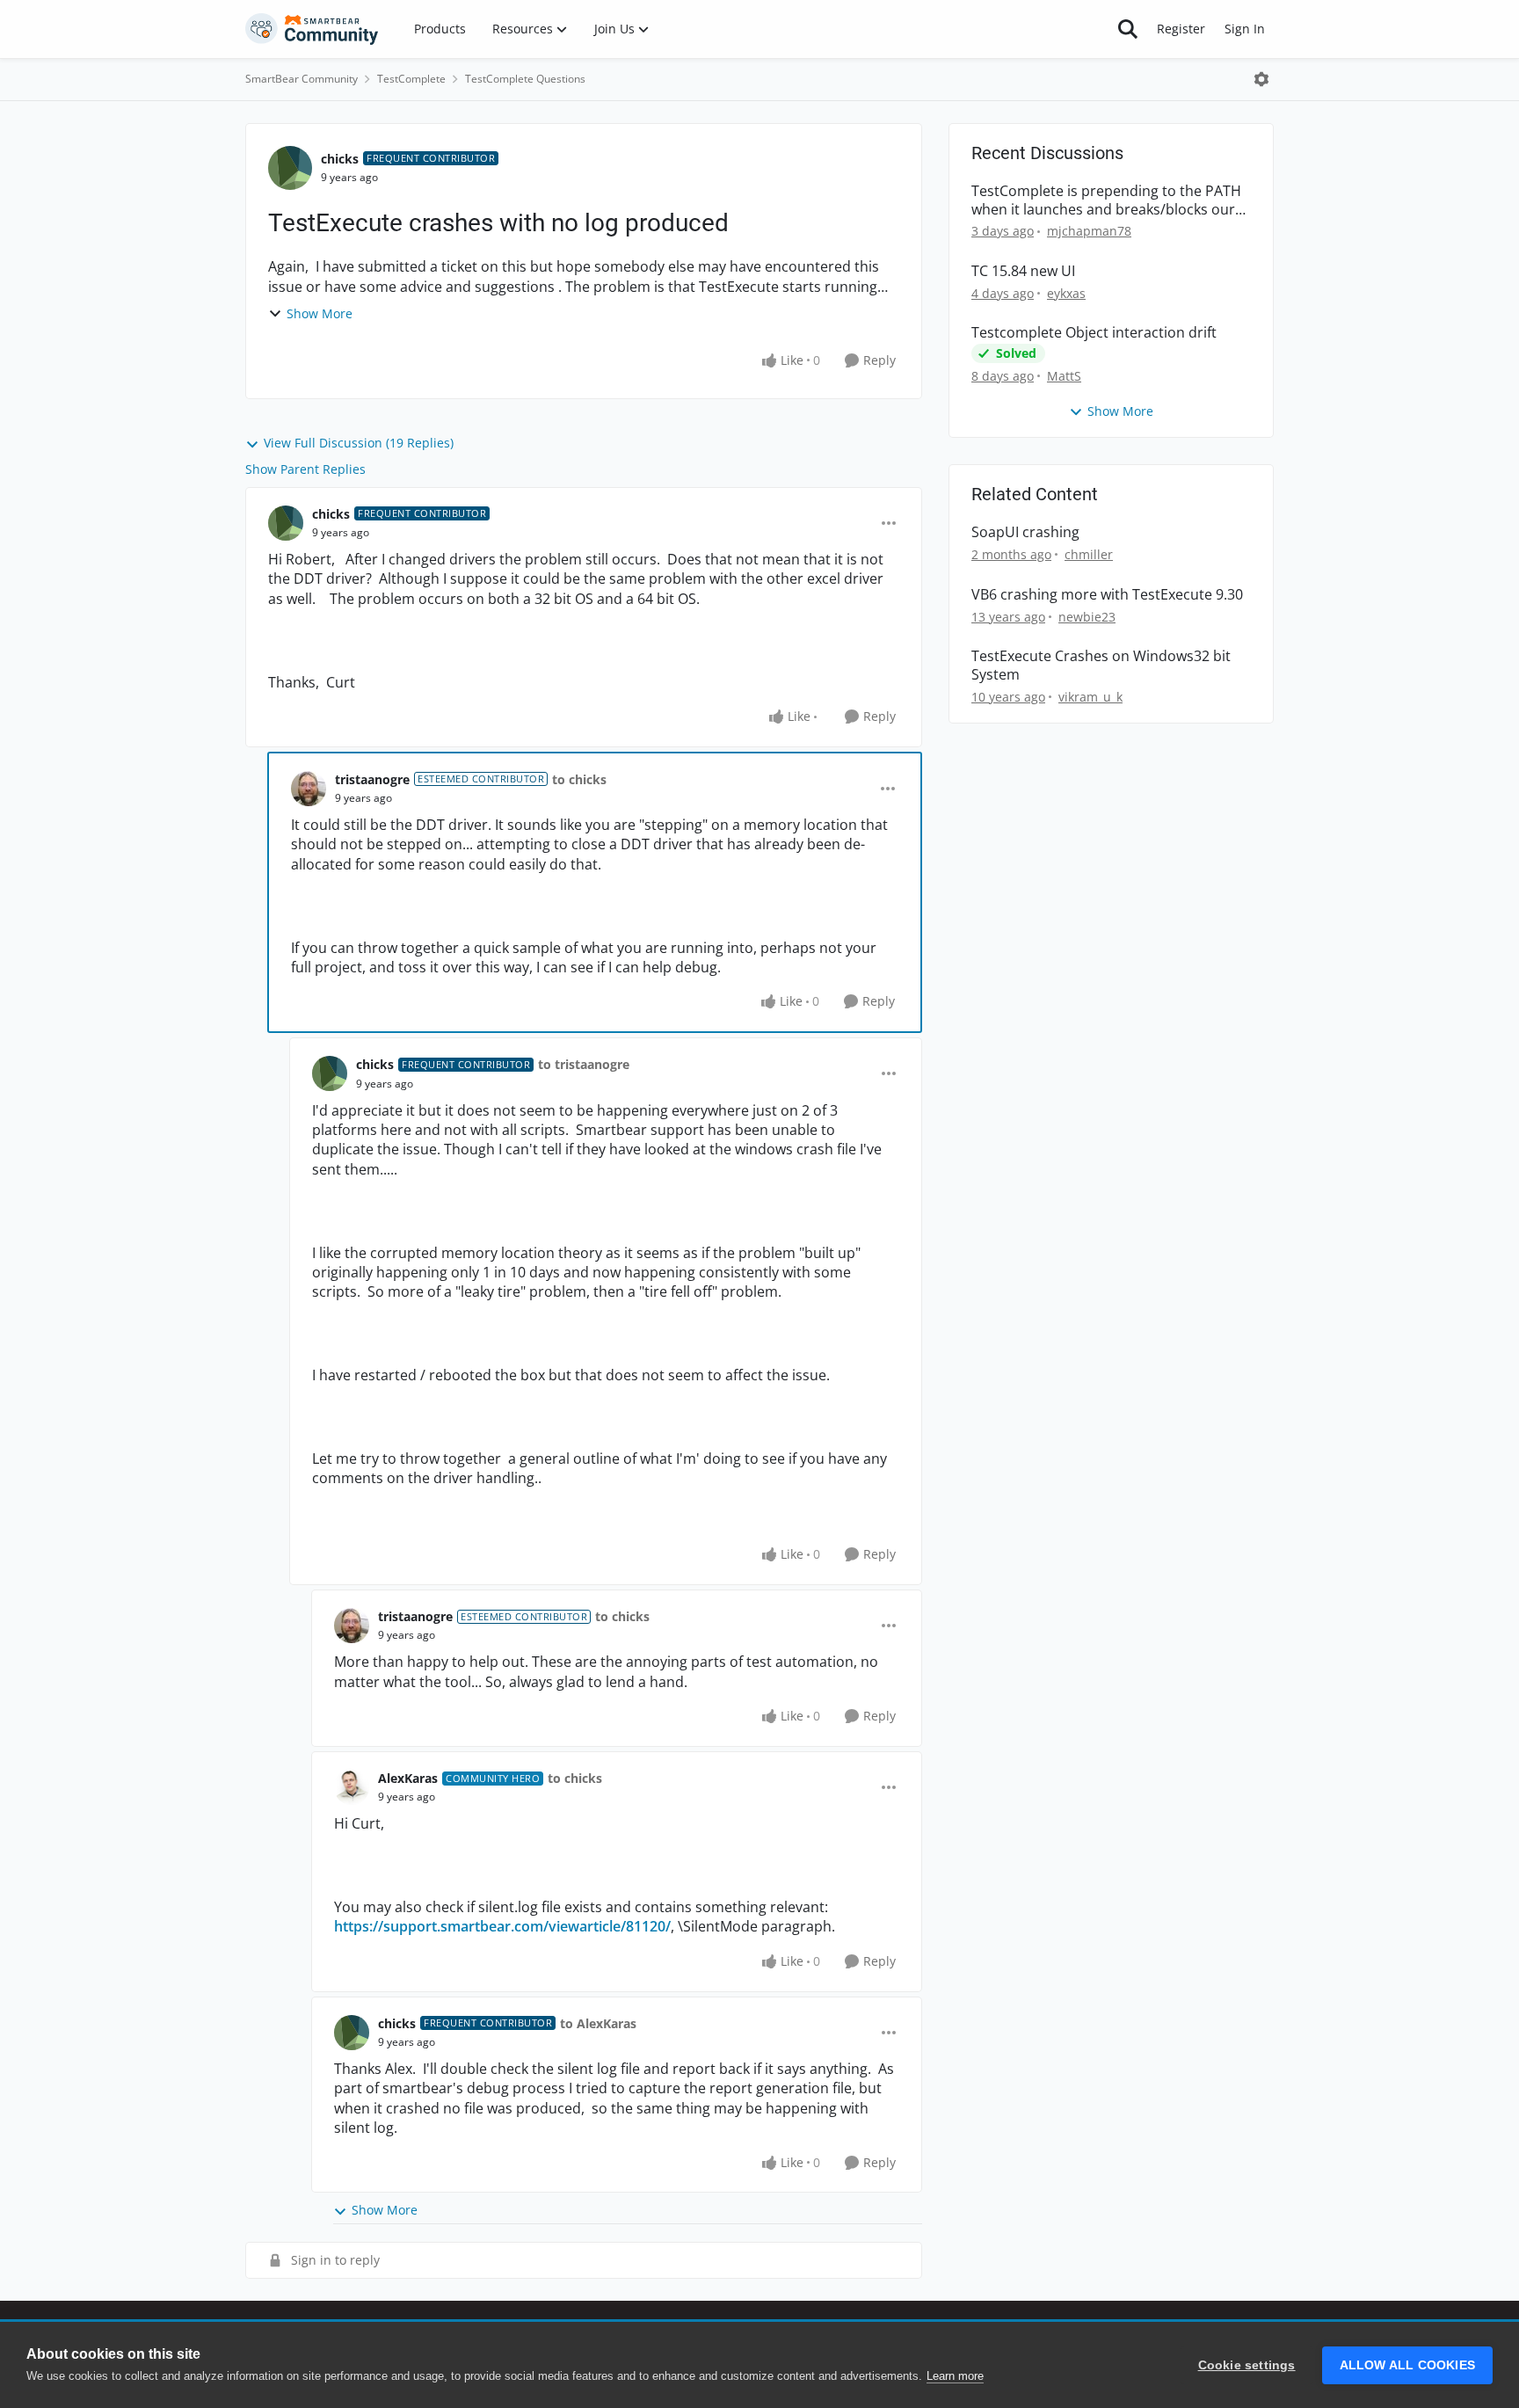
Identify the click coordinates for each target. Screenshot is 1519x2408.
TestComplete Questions (525, 79)
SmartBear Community (302, 79)
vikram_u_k (1090, 697)
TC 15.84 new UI (1023, 271)
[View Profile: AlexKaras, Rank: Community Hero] (352, 1787)
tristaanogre (372, 779)
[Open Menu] (1261, 79)
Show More (320, 313)
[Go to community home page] (312, 29)
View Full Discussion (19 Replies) (359, 443)
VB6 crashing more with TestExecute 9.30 (1107, 595)
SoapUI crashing (1025, 532)
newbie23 (1087, 617)
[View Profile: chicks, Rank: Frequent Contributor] (290, 168)
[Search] (1128, 29)
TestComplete (411, 79)
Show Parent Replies (305, 469)
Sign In (1245, 29)
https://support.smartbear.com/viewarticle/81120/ (502, 1926)
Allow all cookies (1407, 2365)
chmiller (1089, 554)
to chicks (579, 779)
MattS (1064, 376)
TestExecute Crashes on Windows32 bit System (1101, 666)
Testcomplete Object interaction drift (1094, 333)
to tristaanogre (584, 1064)
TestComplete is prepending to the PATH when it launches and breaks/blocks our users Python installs (1106, 200)
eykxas (1066, 293)
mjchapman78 (1089, 231)
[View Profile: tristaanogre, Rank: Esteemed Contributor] (309, 789)
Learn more (955, 2376)
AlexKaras (408, 1778)
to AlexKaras (598, 2023)
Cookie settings (1247, 2365)
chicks (340, 159)
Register (1181, 29)
